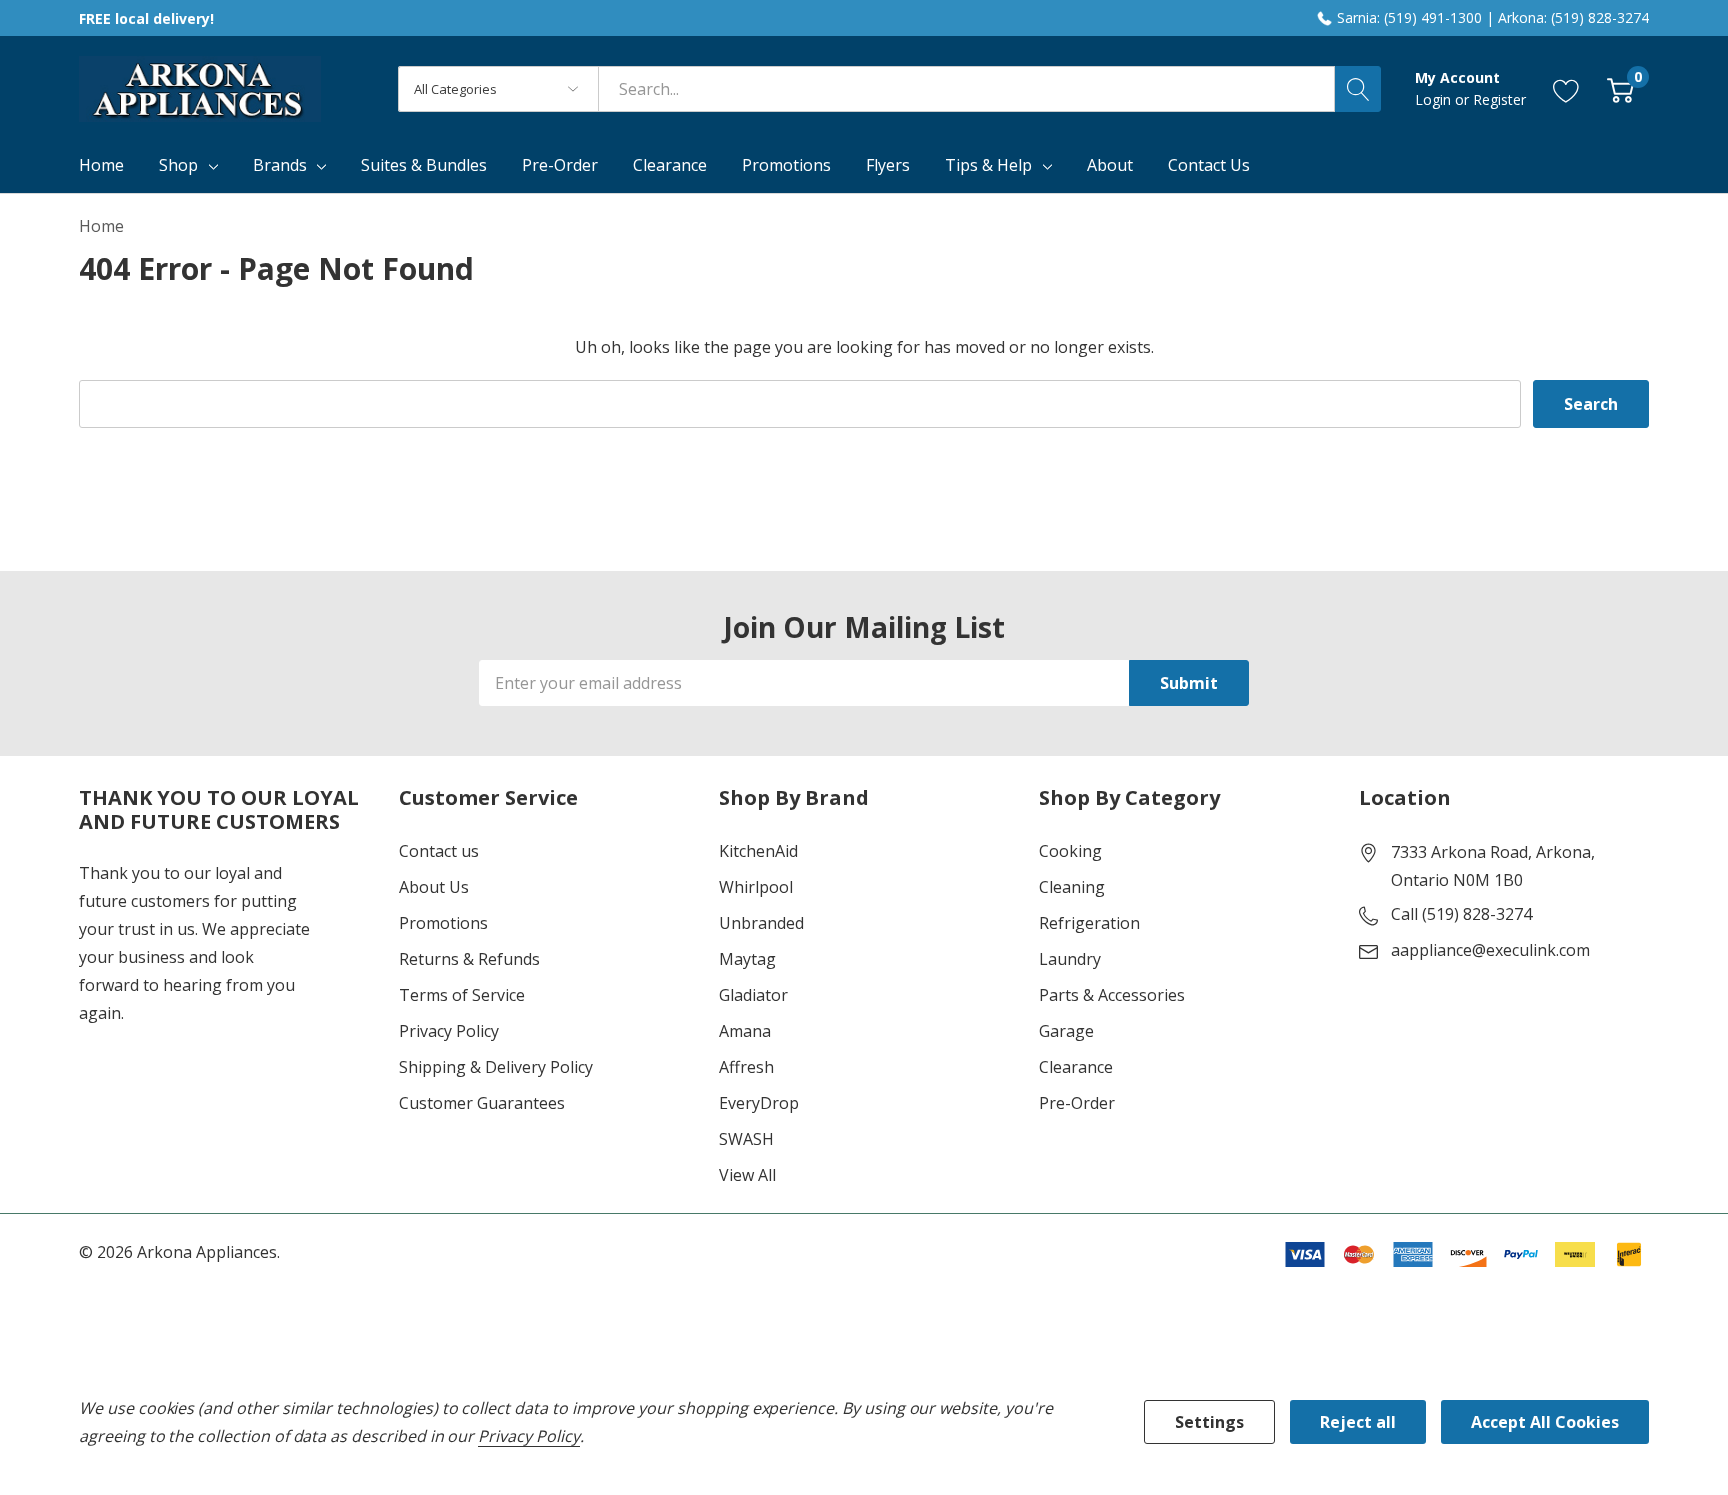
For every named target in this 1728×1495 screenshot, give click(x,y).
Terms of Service (462, 995)
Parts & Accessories (1112, 995)
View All (747, 1175)
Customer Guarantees (482, 1103)
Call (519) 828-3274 (1461, 914)
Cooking (1070, 851)
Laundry (1070, 959)
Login (1435, 99)
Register (1499, 99)
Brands (280, 165)
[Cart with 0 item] (1620, 89)
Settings (1209, 1422)
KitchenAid (758, 851)
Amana (745, 1031)
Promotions (443, 923)
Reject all (1358, 1422)
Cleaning (1072, 887)
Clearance (1076, 1067)
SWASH (746, 1139)
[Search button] (1358, 89)
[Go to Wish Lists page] (1566, 89)
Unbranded (761, 923)
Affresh (746, 1067)
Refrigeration (1089, 923)
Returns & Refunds (469, 959)
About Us (434, 887)
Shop (178, 165)
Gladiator (753, 995)
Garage (1066, 1031)
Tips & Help (988, 165)
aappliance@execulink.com (1490, 950)
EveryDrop (759, 1103)
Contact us (439, 851)
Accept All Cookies (1545, 1422)
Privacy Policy (449, 1031)
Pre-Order (1077, 1103)
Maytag (747, 959)
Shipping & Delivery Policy (496, 1067)
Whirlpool (756, 887)
